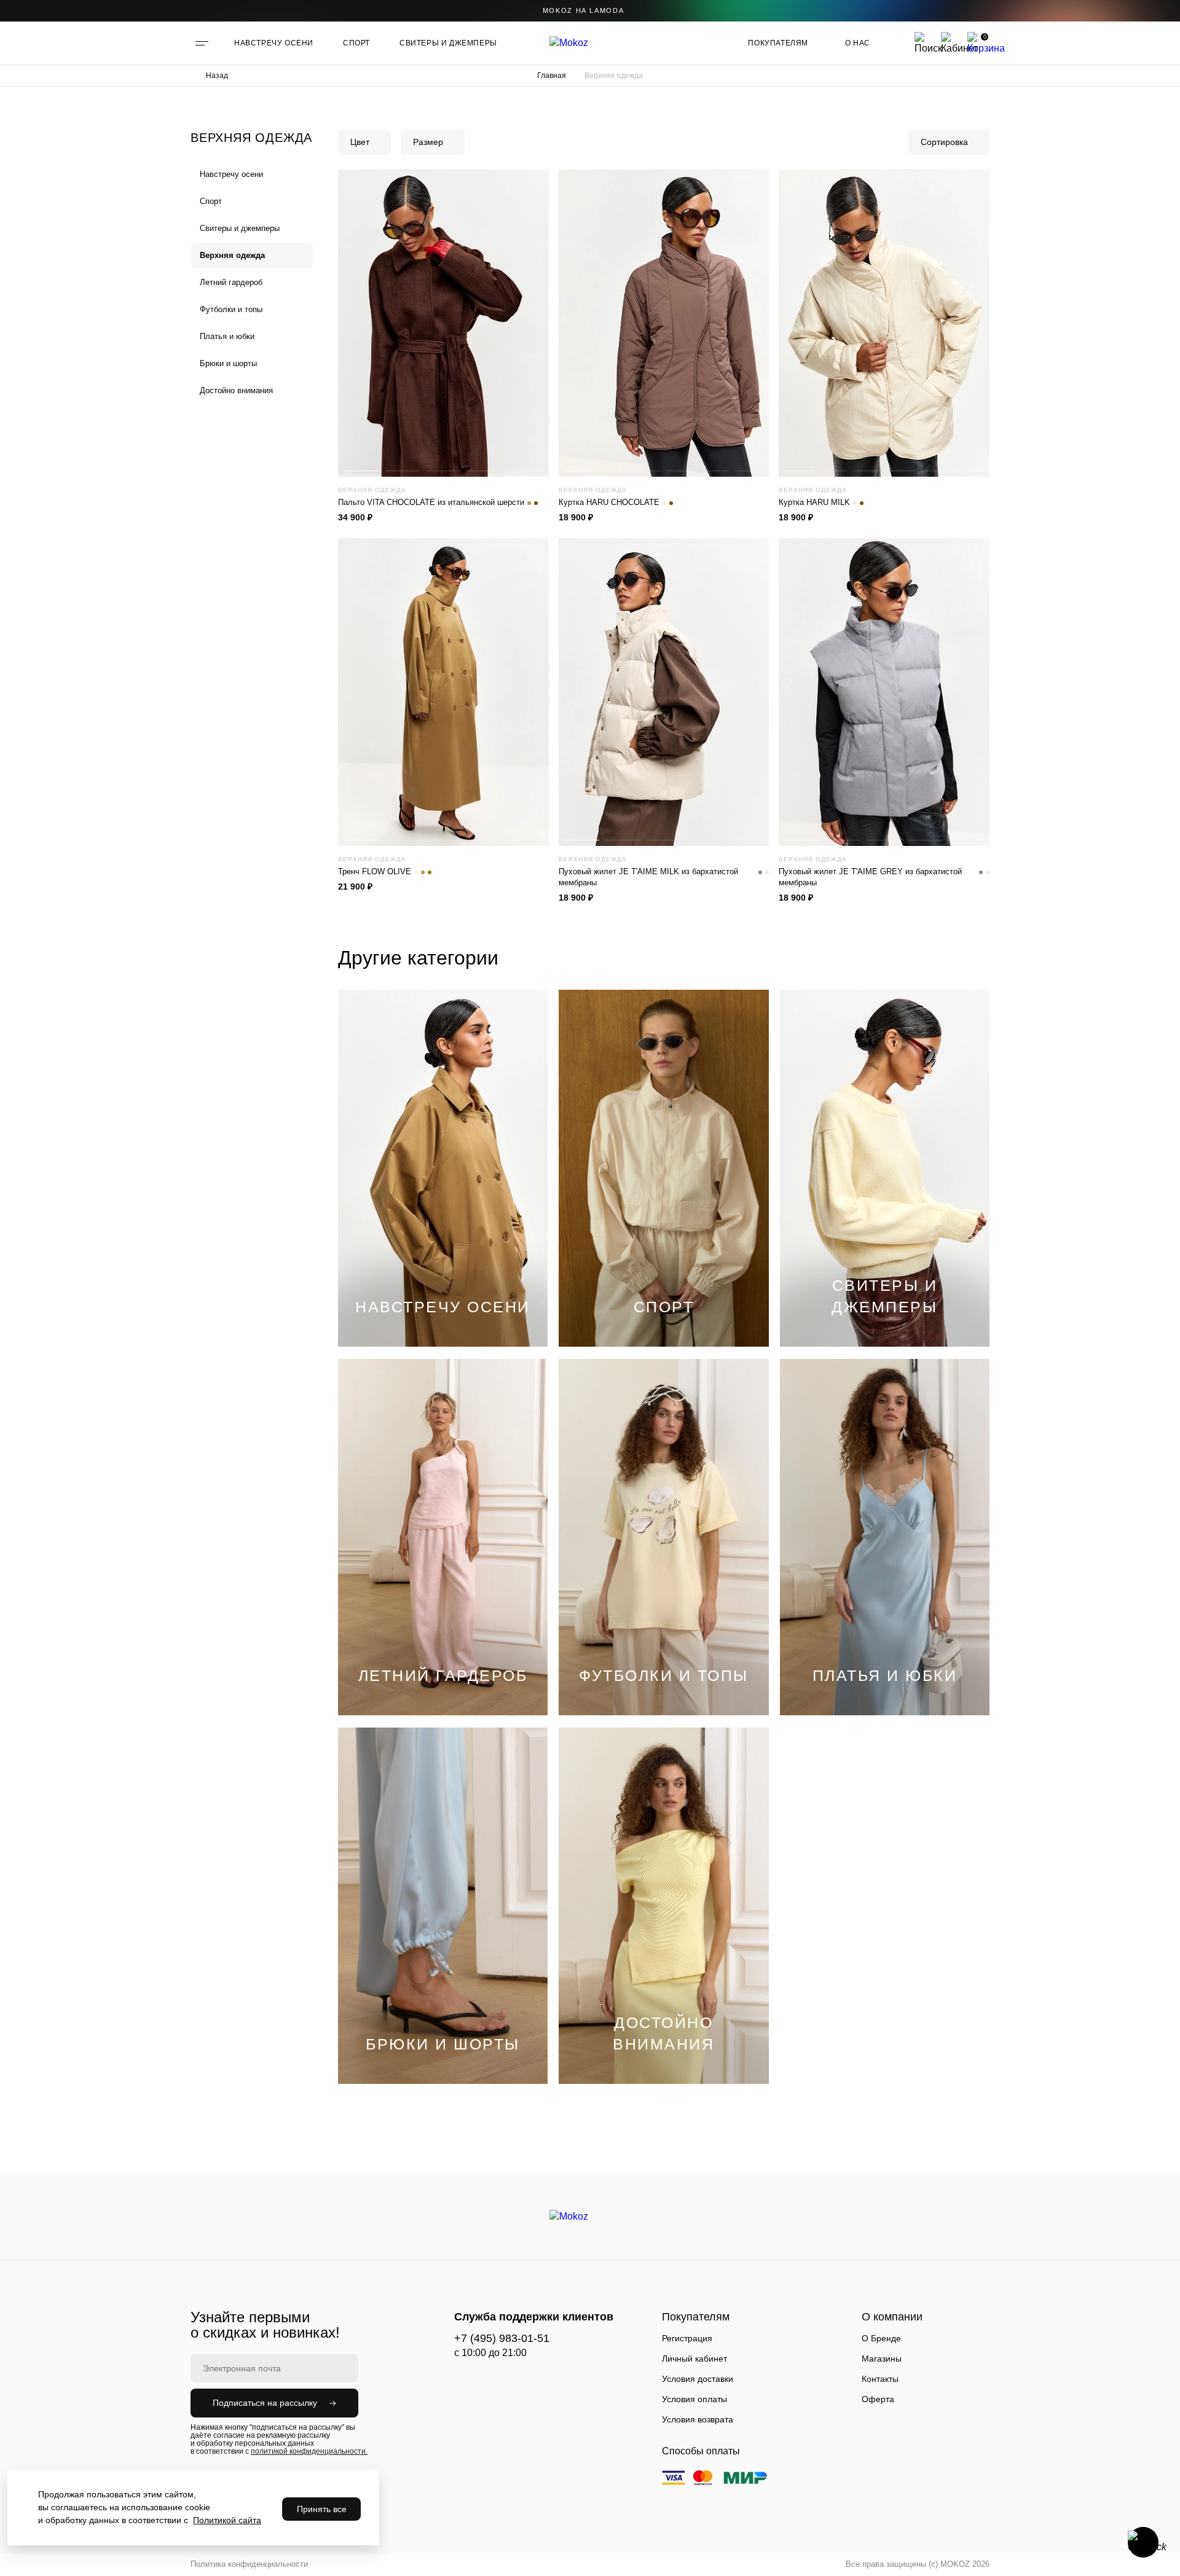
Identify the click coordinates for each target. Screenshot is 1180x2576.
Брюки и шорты (228, 363)
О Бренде (881, 2338)
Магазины (882, 2359)
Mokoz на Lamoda (584, 10)
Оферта (878, 2399)
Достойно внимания (236, 390)
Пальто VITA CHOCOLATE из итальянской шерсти (431, 502)
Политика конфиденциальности (249, 2564)
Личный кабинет (694, 2359)
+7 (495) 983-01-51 (502, 2338)
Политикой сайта (227, 2520)
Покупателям (778, 43)
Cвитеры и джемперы (240, 228)
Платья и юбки (227, 336)
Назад (217, 76)
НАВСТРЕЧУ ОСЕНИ (274, 43)
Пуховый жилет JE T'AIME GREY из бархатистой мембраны (870, 877)
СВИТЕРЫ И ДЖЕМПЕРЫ (448, 43)
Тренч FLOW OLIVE (375, 871)
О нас (858, 43)
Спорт (211, 201)
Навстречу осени (231, 174)
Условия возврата (698, 2419)
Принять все (322, 2509)
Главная (552, 76)
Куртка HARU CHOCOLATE (609, 502)
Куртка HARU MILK (814, 502)
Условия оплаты (694, 2399)
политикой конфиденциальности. (309, 2451)
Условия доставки (698, 2379)
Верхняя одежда (232, 255)
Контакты (880, 2379)
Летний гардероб (231, 282)
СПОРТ (356, 43)
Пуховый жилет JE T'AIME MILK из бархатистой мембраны (648, 877)
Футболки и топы (231, 309)
